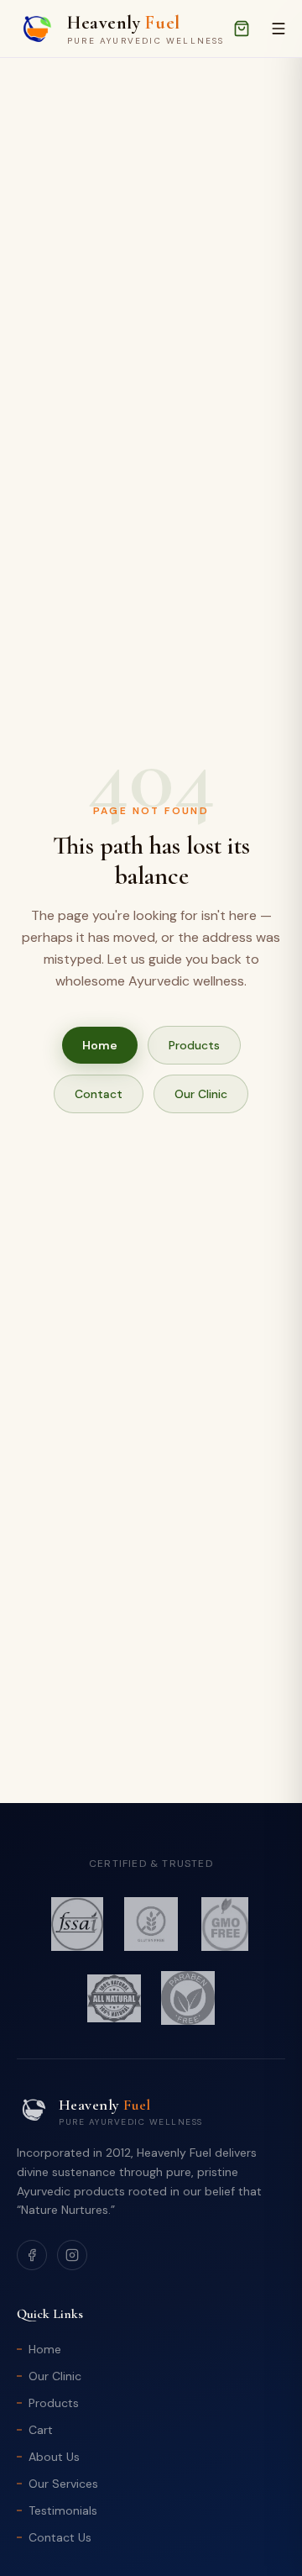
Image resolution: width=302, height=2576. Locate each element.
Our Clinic (201, 1094)
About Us (54, 2457)
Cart (41, 2430)
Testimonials (63, 2510)
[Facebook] (32, 2255)
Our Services (63, 2484)
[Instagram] (72, 2255)
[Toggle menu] (279, 29)
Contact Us (60, 2537)
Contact (99, 1094)
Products (194, 1045)
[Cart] (242, 29)
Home (100, 1045)
